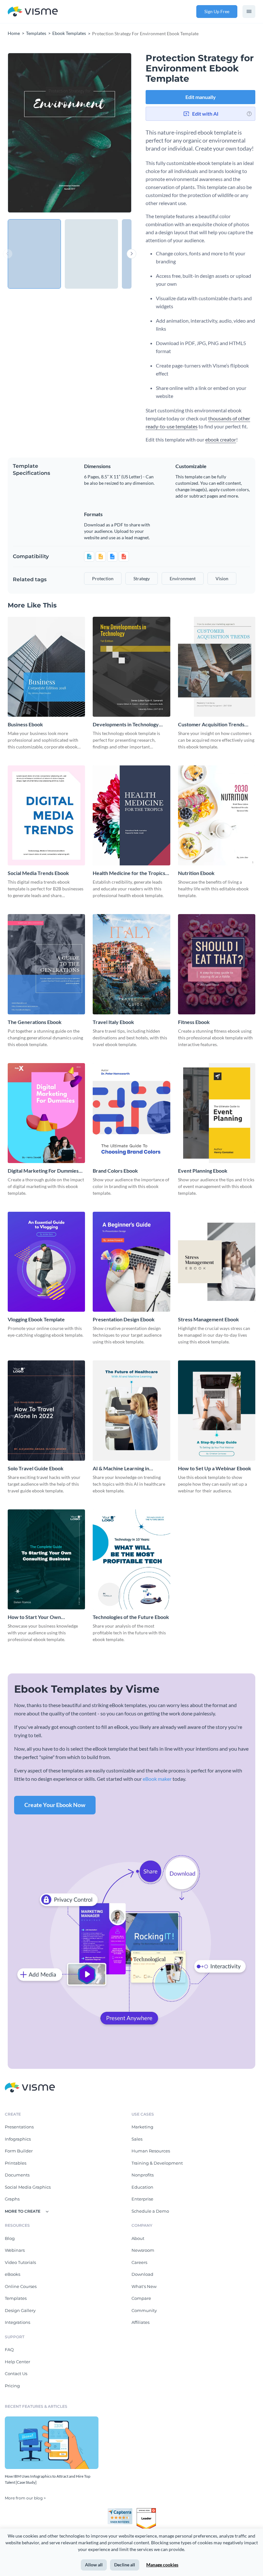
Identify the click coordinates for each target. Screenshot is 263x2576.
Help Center (17, 2362)
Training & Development (157, 2163)
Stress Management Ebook (208, 1319)
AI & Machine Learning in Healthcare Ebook (121, 1469)
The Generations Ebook (35, 1022)
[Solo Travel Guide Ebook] (46, 1410)
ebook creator (221, 439)
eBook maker (157, 1779)
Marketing (142, 2127)
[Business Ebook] (46, 667)
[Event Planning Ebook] (217, 1113)
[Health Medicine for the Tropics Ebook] (131, 815)
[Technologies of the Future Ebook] (131, 1559)
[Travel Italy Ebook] (131, 964)
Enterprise (142, 2199)
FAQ (9, 2349)
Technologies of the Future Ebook (131, 1617)
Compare (141, 2298)
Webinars (15, 2250)
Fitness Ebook (194, 1022)
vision (222, 578)
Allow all (94, 2565)
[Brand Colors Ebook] (131, 1113)
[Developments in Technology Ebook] (131, 667)
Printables (16, 2163)
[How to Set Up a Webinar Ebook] (217, 1410)
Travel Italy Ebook (113, 1022)
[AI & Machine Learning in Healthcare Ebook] (131, 1410)
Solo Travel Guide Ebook (36, 1468)
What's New (144, 2286)
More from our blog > (25, 2498)
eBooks (13, 2274)
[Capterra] (122, 2511)
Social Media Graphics (28, 2187)
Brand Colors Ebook (115, 1171)
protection (103, 578)
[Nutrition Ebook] (217, 815)
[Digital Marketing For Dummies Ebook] (46, 1113)
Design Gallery (20, 2310)
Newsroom (143, 2250)
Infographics (18, 2139)
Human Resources (151, 2151)
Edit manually (201, 97)
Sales (137, 2139)
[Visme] (33, 12)
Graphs (12, 2199)
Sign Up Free (217, 11)
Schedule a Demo (150, 2211)
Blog (10, 2238)
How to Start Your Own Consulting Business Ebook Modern (38, 1617)
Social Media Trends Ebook (38, 873)
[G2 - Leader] (146, 2511)
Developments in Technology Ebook (126, 725)
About (138, 2238)
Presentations (19, 2127)
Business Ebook (25, 724)
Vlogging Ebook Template (36, 1319)
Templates (16, 2298)
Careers (139, 2262)
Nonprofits (143, 2175)
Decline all (125, 2565)
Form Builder (19, 2151)
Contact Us (16, 2374)
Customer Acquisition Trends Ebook (211, 725)
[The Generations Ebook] (46, 964)
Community (144, 2310)
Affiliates (140, 2322)
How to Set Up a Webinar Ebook (215, 1468)
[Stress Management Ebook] (217, 1262)
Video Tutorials (20, 2262)
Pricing (12, 2386)
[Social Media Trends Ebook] (46, 815)
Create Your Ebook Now (55, 1805)
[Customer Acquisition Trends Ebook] (217, 667)
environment (183, 578)
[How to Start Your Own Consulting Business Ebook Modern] (46, 1559)
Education (142, 2187)
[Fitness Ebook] (217, 964)
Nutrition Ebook (196, 873)
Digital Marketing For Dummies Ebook (43, 1171)
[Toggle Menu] (249, 12)
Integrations (17, 2322)
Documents (17, 2175)
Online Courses (21, 2286)
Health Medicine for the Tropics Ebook (129, 873)
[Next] (101, 133)
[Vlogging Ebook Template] (46, 1262)
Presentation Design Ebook (124, 1319)
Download (142, 2274)
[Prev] (39, 133)
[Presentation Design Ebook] (131, 1262)
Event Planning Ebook (203, 1171)
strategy (142, 578)
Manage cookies (162, 2565)
